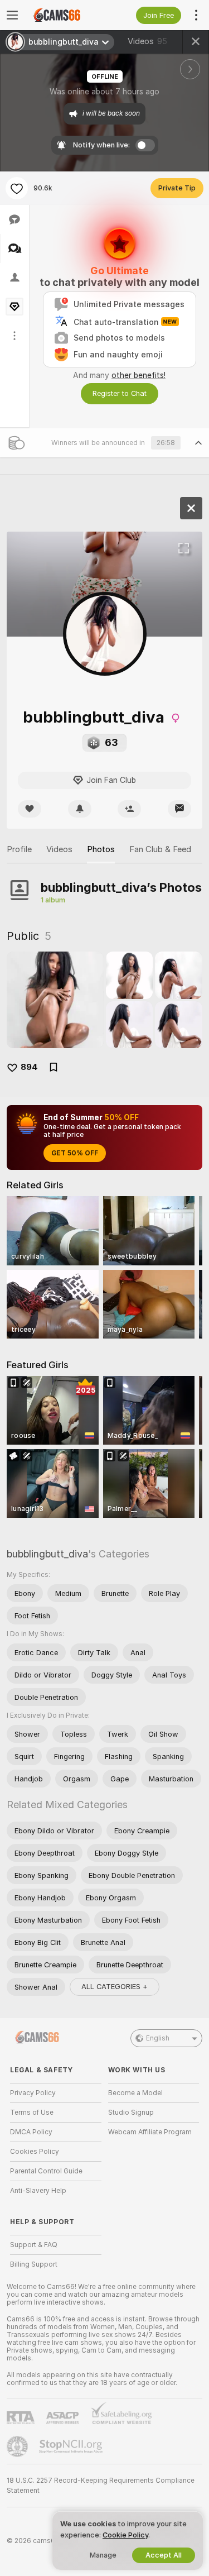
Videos (147, 41)
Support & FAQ (34, 2245)
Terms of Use (32, 2113)
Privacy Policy (33, 2093)
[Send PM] (179, 809)
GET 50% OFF (75, 1153)
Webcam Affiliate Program (150, 2132)
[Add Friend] (129, 809)
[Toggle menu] (12, 15)
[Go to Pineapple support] (18, 2446)
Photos (101, 849)
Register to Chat (120, 393)
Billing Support (34, 2264)
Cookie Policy (125, 2535)
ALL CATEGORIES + (115, 1987)
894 (29, 1067)
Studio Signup (131, 2113)
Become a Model (135, 2093)
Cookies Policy (35, 2152)
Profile (19, 849)
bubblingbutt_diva (47, 1554)
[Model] (191, 508)
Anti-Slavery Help (38, 2191)
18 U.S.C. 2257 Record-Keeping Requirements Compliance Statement (101, 2486)
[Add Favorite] (17, 188)
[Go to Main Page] (65, 15)
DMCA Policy (31, 2132)
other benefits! (138, 375)
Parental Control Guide (46, 2171)
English (158, 2038)
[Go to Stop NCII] (72, 2446)
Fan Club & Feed (160, 849)
